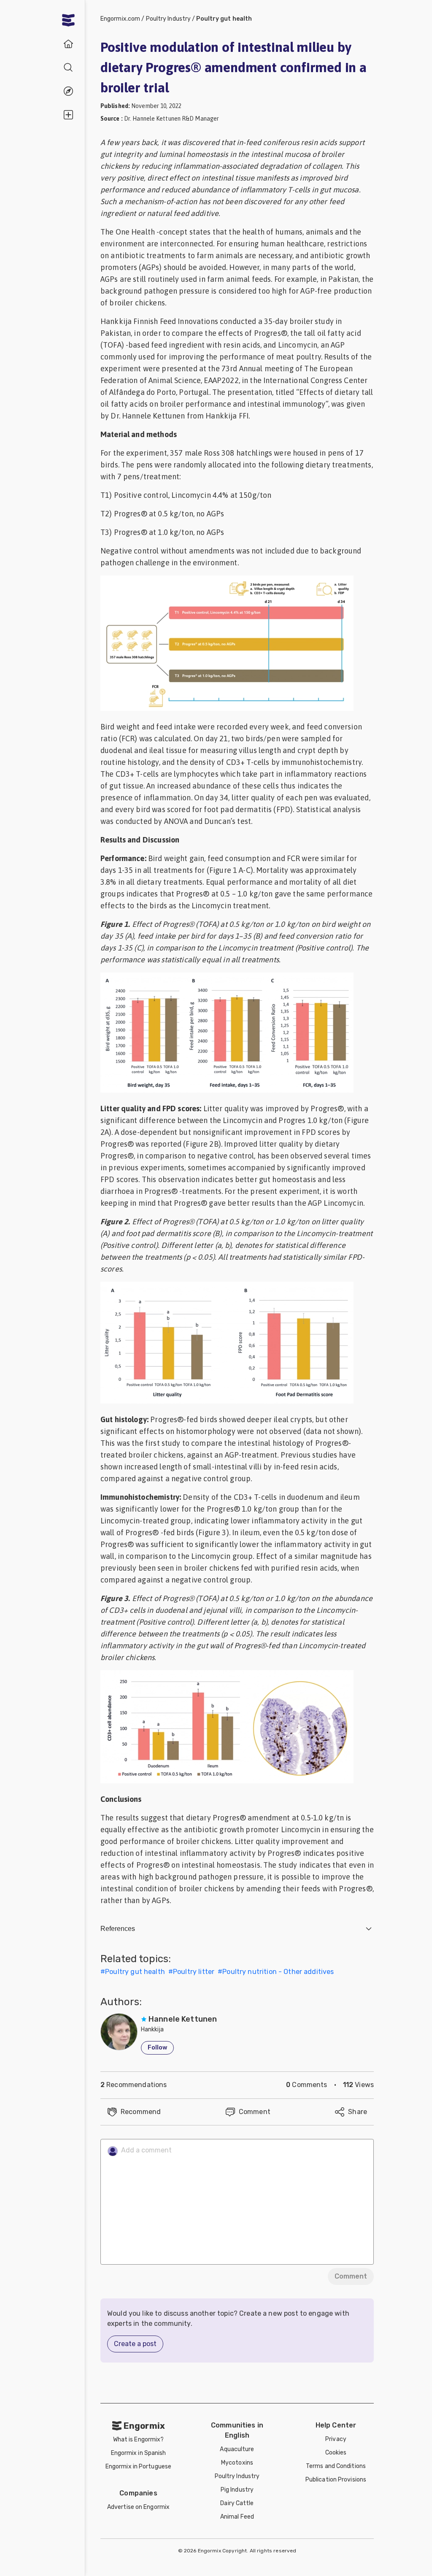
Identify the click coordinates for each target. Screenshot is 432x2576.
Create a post (135, 2344)
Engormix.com (120, 19)
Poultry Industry (169, 19)
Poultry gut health (224, 19)
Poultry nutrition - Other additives (278, 1972)
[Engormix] (68, 20)
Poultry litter (194, 1972)
